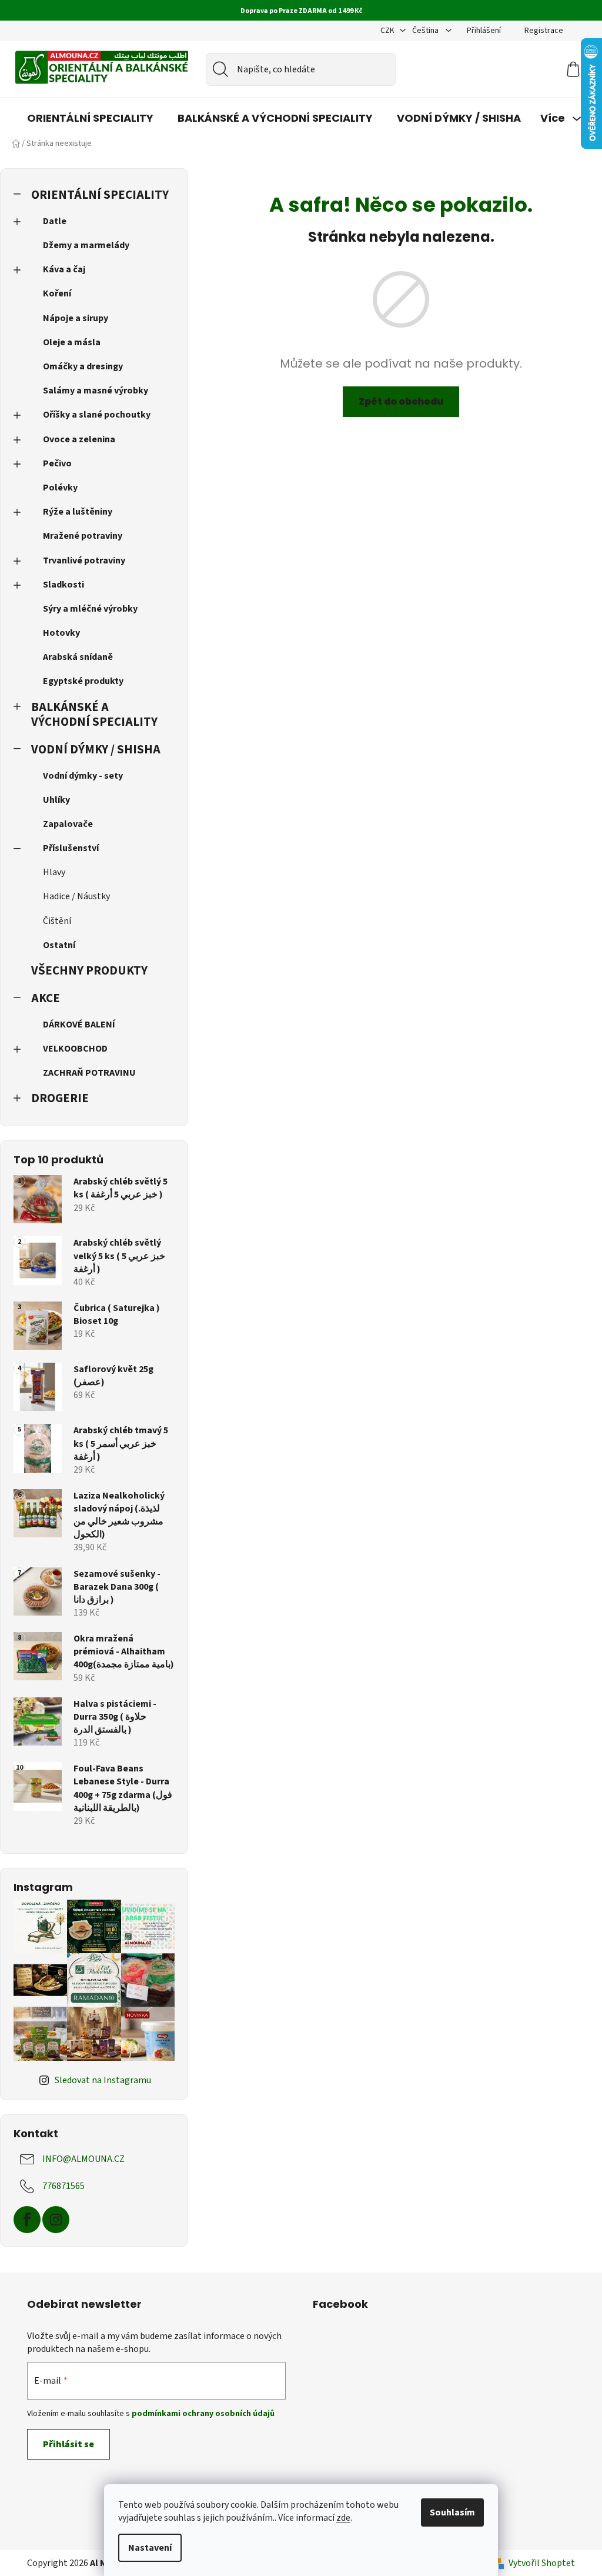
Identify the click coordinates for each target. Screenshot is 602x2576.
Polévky (60, 488)
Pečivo (57, 463)
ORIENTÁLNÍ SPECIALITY (100, 195)
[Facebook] (27, 2220)
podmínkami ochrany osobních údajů (203, 2414)
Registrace (544, 31)
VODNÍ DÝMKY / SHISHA (96, 750)
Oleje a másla (72, 342)
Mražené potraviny (83, 536)
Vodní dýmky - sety (83, 776)
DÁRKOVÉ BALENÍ (79, 1025)
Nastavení (150, 2548)
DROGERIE (60, 1098)
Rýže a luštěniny (78, 512)
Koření (57, 293)
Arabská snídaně (78, 657)
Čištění (57, 921)
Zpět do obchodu (401, 401)
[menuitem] (90, 118)
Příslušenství (71, 848)
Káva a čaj (64, 269)
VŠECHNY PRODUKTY (89, 971)
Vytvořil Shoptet (542, 2563)
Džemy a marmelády (86, 245)
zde (343, 2518)
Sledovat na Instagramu (103, 2080)
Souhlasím (452, 2512)
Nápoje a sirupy (76, 318)
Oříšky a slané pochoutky (97, 415)
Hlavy (54, 872)
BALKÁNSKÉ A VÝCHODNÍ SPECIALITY (94, 715)
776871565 (63, 2186)
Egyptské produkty (83, 681)
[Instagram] (56, 2220)
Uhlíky (56, 800)
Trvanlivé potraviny (84, 560)
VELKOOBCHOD (75, 1049)
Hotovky (61, 633)
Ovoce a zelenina (79, 439)
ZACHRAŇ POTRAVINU (89, 1073)
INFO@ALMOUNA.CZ (83, 2159)
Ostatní (59, 945)
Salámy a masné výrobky (96, 391)
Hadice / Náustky (76, 896)
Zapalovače (68, 824)
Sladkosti (63, 585)
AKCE (46, 998)
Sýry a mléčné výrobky (90, 609)
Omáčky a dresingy (83, 366)
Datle (55, 221)
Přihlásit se (68, 2444)
